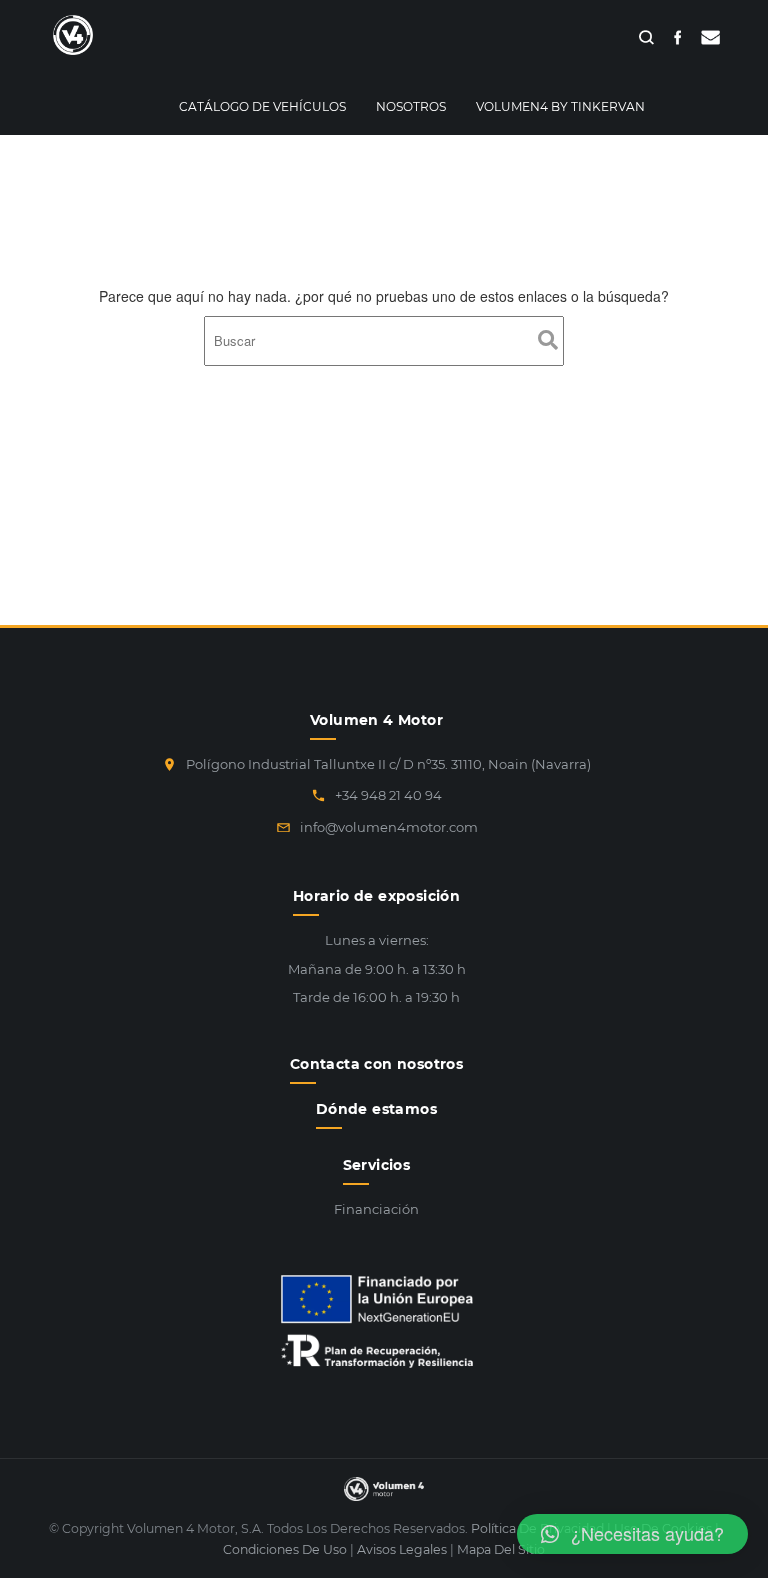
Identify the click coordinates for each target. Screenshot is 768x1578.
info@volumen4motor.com (389, 827)
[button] (632, 1534)
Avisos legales (402, 1549)
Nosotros (411, 106)
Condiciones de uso (285, 1549)
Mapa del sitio (501, 1549)
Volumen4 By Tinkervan (560, 106)
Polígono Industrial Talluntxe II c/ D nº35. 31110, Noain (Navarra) (388, 764)
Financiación (376, 1209)
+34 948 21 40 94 (388, 795)
